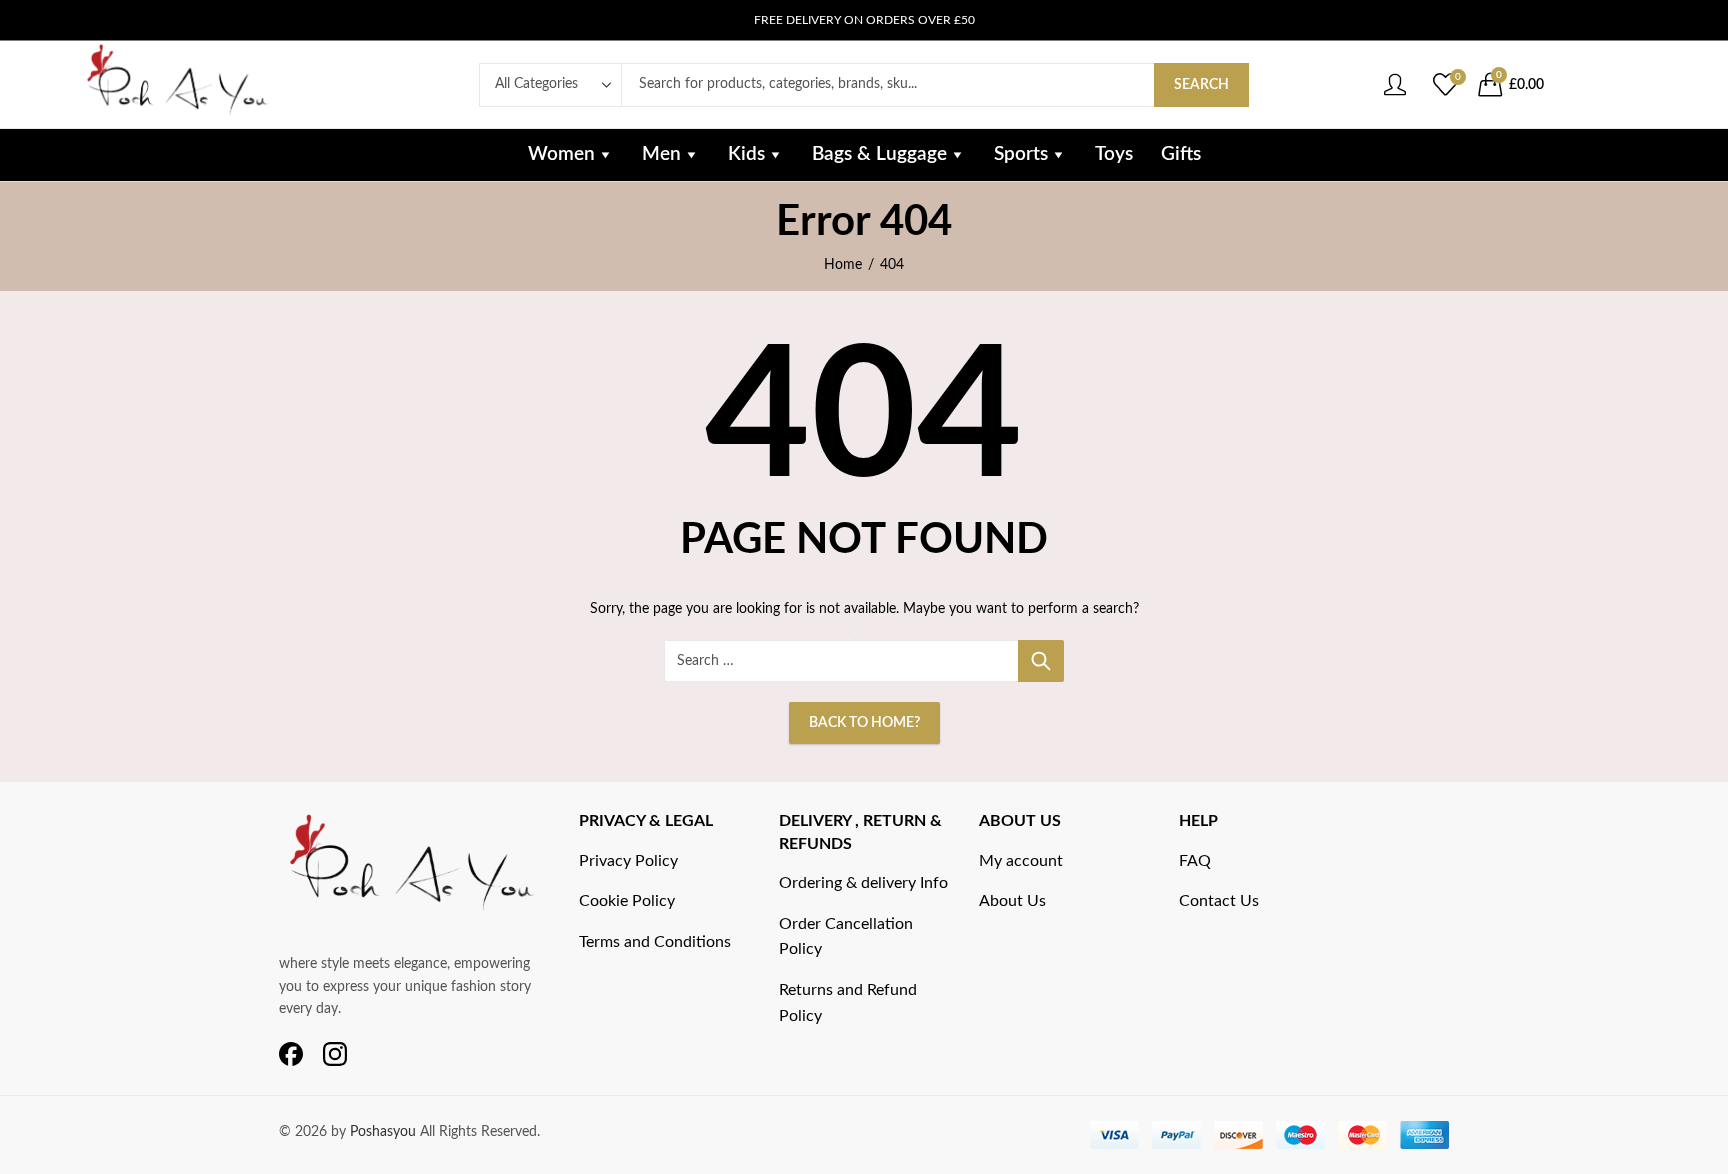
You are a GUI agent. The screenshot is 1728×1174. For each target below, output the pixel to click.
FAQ (1195, 861)
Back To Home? (864, 723)
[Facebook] (291, 1055)
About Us (1012, 901)
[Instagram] (335, 1055)
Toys (1114, 154)
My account (1021, 861)
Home (843, 265)
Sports (1021, 154)
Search (1201, 85)
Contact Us (1219, 901)
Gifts (1181, 154)
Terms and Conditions (655, 942)
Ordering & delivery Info (863, 883)
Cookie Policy (627, 901)
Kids (746, 154)
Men (661, 154)
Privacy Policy (628, 861)
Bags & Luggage (879, 154)
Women (561, 154)
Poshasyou (385, 1132)
